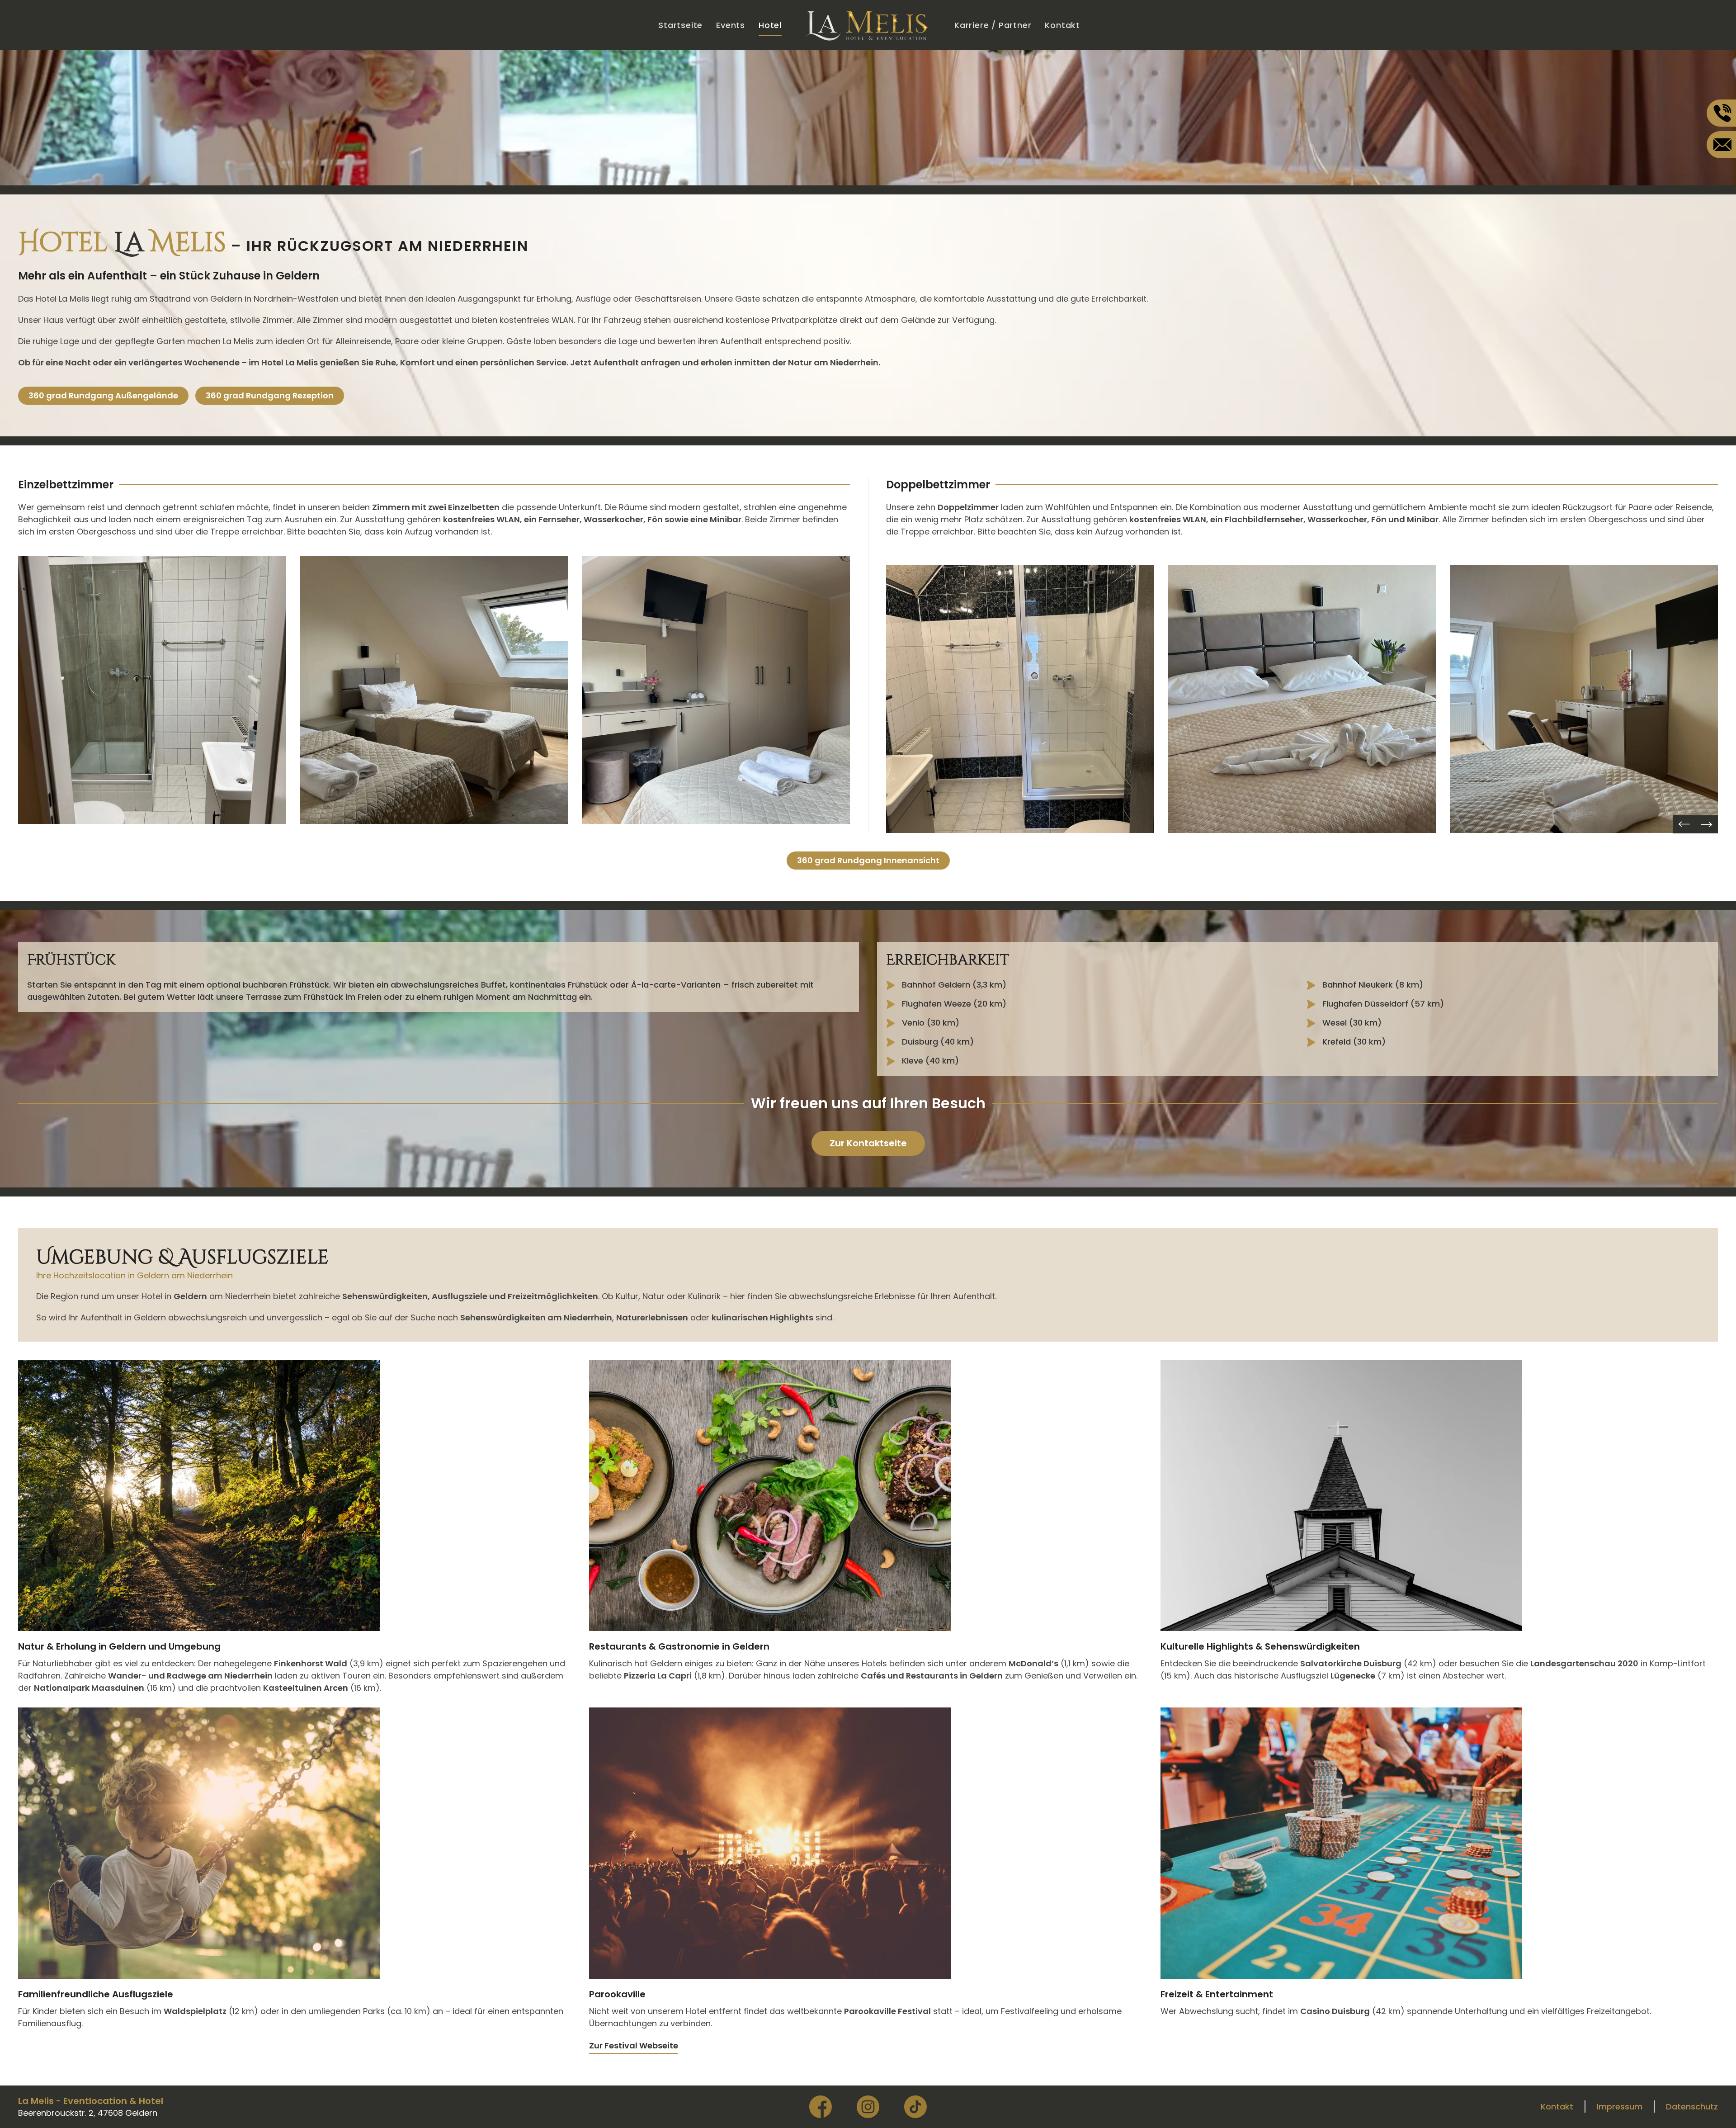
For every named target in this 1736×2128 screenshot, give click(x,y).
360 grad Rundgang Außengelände (103, 395)
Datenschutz (1692, 2107)
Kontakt (1062, 25)
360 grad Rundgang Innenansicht (868, 860)
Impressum (1620, 2107)
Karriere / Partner (993, 25)
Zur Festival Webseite (634, 2045)
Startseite (680, 25)
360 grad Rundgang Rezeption (270, 395)
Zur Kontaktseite (868, 1143)
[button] (152, 690)
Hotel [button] (770, 25)
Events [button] (731, 25)
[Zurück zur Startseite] (868, 25)
